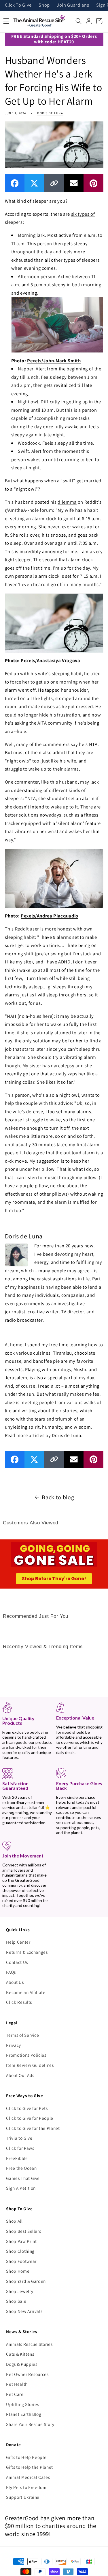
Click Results (19, 2002)
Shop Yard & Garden (26, 2281)
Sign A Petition (21, 2188)
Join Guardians (73, 5)
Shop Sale (16, 2301)
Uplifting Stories (22, 2404)
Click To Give (18, 5)
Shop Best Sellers (23, 2231)
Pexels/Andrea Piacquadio (50, 916)
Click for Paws (20, 2148)
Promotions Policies (26, 2055)
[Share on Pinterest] (93, 183)
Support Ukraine (23, 2497)
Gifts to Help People (26, 2457)
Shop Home (18, 2271)
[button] (79, 21)
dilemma (67, 502)
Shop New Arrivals (24, 2311)
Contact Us (17, 1962)
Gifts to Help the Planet (30, 2467)
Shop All (14, 2221)
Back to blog (58, 1497)
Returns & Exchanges (27, 1952)
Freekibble (17, 2158)
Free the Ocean (21, 2168)
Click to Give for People (30, 2118)
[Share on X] (34, 183)
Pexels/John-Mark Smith (54, 361)
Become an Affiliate (26, 1992)
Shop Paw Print (21, 2241)
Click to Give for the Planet (33, 2128)
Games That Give (23, 2178)
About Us (15, 1982)
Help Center (18, 1942)
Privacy (14, 2045)
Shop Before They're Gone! (54, 1579)
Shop (44, 5)
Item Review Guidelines (30, 2065)
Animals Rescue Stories (29, 2344)
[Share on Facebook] (15, 183)
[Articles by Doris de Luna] (16, 1254)
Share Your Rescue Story (30, 2424)
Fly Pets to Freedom (26, 2487)
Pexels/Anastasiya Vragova (51, 660)
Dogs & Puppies (22, 2364)
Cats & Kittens (20, 2354)
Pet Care (15, 2394)
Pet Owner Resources (27, 2374)
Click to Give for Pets (27, 2108)
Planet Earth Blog (24, 2414)
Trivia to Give (19, 2138)
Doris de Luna (50, 113)
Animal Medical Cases (28, 2477)
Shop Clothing (20, 2251)
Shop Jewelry (20, 2291)
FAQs (11, 1972)
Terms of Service (23, 2035)
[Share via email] (74, 183)
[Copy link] (54, 183)
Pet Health (17, 2384)
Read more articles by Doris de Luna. (44, 1435)
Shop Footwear (21, 2261)
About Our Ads (20, 2075)
